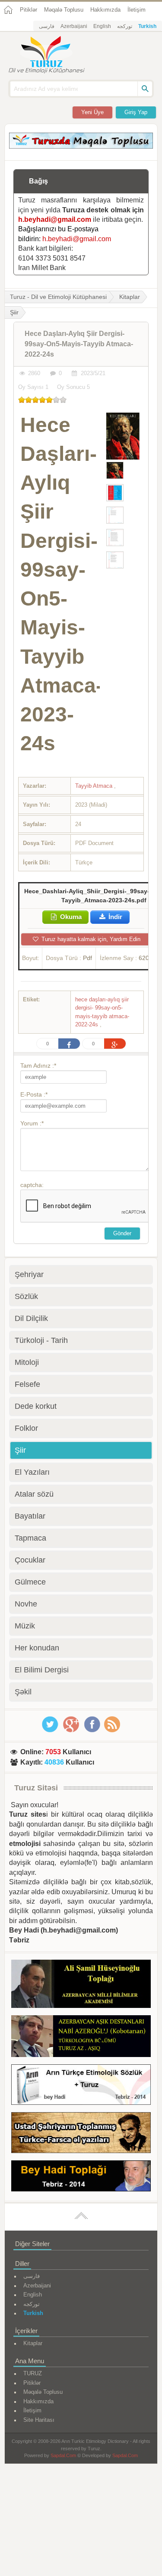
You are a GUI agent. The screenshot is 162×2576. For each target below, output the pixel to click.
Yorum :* (32, 1123)
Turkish (147, 26)
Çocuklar (30, 1560)
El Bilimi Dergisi (42, 1670)
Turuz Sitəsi (36, 1788)
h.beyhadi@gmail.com (55, 219)
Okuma (70, 917)
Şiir (20, 1450)
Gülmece (30, 1582)
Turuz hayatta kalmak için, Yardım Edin (90, 939)
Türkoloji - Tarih (41, 1340)
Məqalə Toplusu (64, 10)
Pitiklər (29, 10)
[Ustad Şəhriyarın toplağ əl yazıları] (81, 2134)
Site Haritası (39, 2420)
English (102, 26)
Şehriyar (29, 1274)
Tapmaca (30, 1538)
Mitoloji (27, 1362)
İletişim (137, 10)
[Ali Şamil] (81, 1985)
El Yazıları (32, 1472)
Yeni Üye (92, 112)
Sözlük (26, 1296)
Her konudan (37, 1648)
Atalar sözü (34, 1494)
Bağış (38, 181)
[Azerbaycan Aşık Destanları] (81, 2038)
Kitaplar (130, 297)
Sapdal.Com (63, 2455)
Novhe (26, 1604)
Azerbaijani (74, 26)
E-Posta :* (34, 1094)
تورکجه (125, 26)
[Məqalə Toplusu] (81, 146)
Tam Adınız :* (38, 1066)
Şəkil (23, 1692)
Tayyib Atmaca (95, 786)
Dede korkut (36, 1406)
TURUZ (33, 2373)
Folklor (26, 1428)
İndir (114, 917)
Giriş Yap (136, 112)
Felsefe (27, 1384)
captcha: (32, 1185)
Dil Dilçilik (31, 1318)
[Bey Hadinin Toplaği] (81, 2177)
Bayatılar (30, 1516)
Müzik (25, 1626)
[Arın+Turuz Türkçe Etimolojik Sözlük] (81, 2086)
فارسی (47, 26)
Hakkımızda (105, 10)
